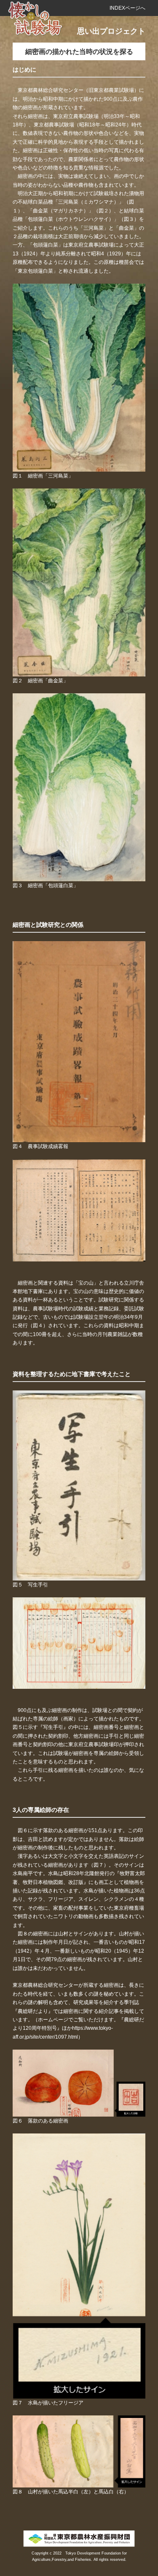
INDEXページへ (127, 8)
